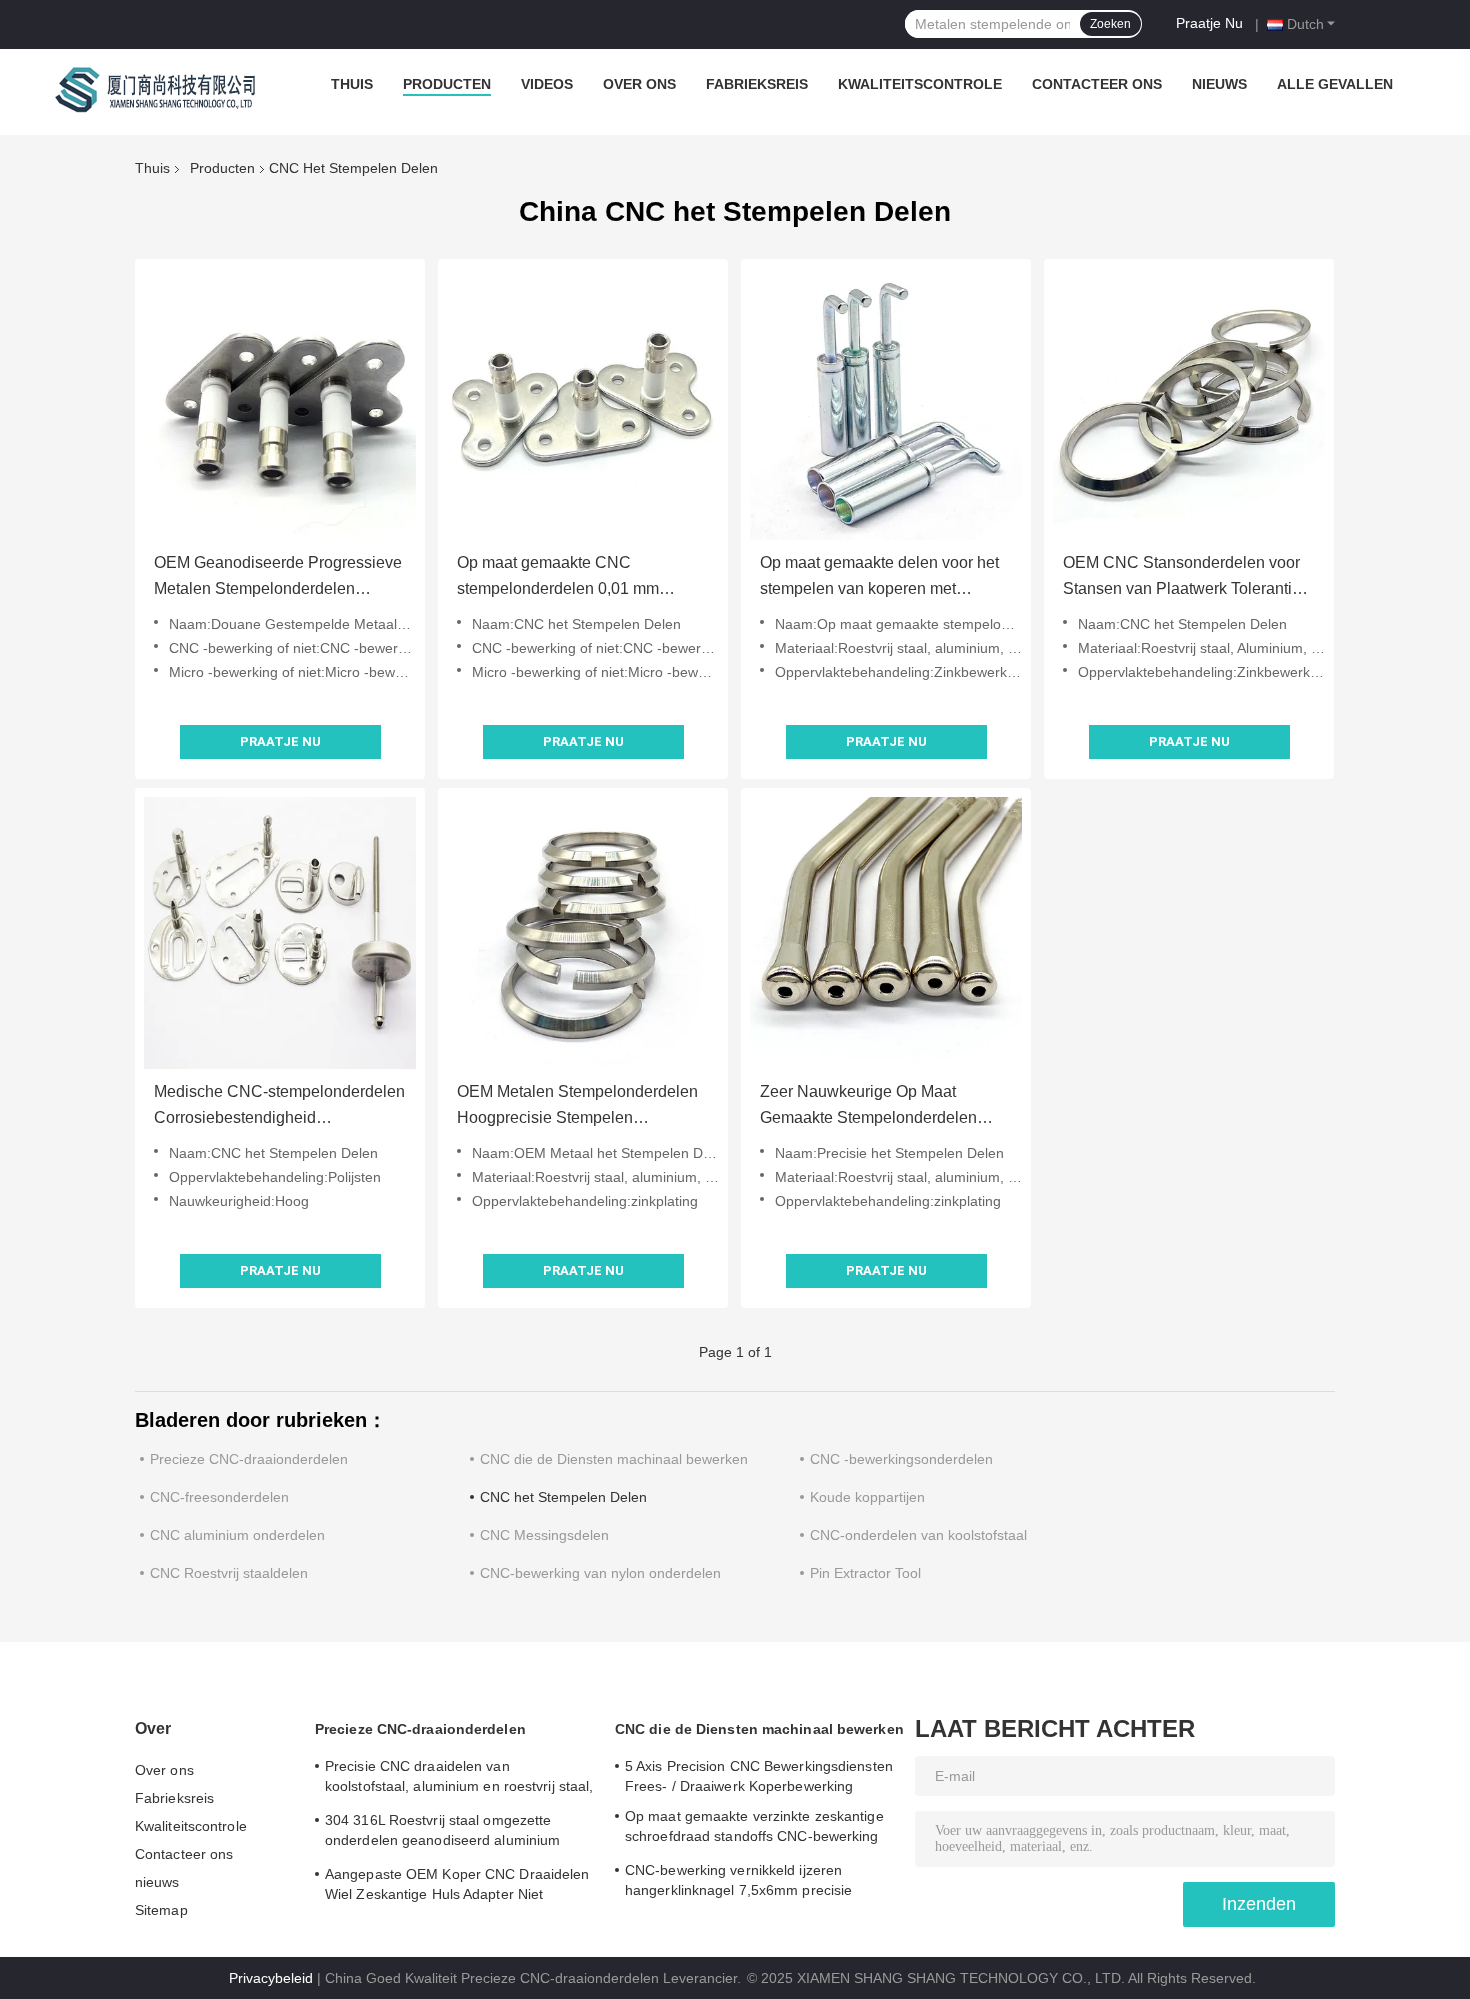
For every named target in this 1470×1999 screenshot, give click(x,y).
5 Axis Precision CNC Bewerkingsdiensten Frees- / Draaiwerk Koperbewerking (759, 1776)
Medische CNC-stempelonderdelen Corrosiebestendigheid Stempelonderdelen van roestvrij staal (279, 1107)
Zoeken (1110, 24)
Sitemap (161, 1910)
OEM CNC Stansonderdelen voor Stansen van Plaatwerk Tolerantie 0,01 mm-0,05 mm (1182, 578)
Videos (547, 84)
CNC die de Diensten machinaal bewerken (614, 1459)
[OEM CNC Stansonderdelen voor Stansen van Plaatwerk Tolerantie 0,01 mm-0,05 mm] (1189, 404)
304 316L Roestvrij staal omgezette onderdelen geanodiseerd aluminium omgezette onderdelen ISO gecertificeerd (457, 1833)
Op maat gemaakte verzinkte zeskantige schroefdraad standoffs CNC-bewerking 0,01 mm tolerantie (754, 1829)
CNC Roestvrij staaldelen (229, 1573)
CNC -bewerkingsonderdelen (901, 1459)
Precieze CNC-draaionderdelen (249, 1459)
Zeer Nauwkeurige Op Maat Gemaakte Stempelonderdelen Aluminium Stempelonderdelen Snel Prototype (870, 1107)
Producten (447, 84)
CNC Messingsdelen (544, 1535)
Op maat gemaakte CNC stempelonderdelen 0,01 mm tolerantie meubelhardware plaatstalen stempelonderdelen (566, 578)
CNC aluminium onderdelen (237, 1535)
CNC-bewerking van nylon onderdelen (600, 1573)
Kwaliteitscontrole (920, 84)
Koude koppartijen (867, 1497)
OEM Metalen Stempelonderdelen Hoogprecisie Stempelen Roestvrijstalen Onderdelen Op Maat (577, 1107)
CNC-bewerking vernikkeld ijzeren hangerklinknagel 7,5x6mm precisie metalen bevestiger (738, 1883)
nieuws (1219, 84)
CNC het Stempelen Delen (563, 1497)
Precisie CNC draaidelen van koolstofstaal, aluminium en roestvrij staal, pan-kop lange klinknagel (459, 1779)
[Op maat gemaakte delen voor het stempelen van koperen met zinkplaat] (886, 404)
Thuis (352, 84)
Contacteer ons (1097, 84)
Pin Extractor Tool (865, 1573)
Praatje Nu (1209, 23)
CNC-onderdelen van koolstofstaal (918, 1535)
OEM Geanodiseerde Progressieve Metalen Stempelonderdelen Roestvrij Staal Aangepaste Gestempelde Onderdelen (278, 578)
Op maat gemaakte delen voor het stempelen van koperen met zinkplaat (879, 578)
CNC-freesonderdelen (219, 1497)
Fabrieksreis (757, 84)
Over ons (639, 84)
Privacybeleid (271, 1978)
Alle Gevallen (1335, 84)
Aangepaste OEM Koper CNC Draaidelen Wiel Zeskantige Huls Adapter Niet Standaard (457, 1887)
